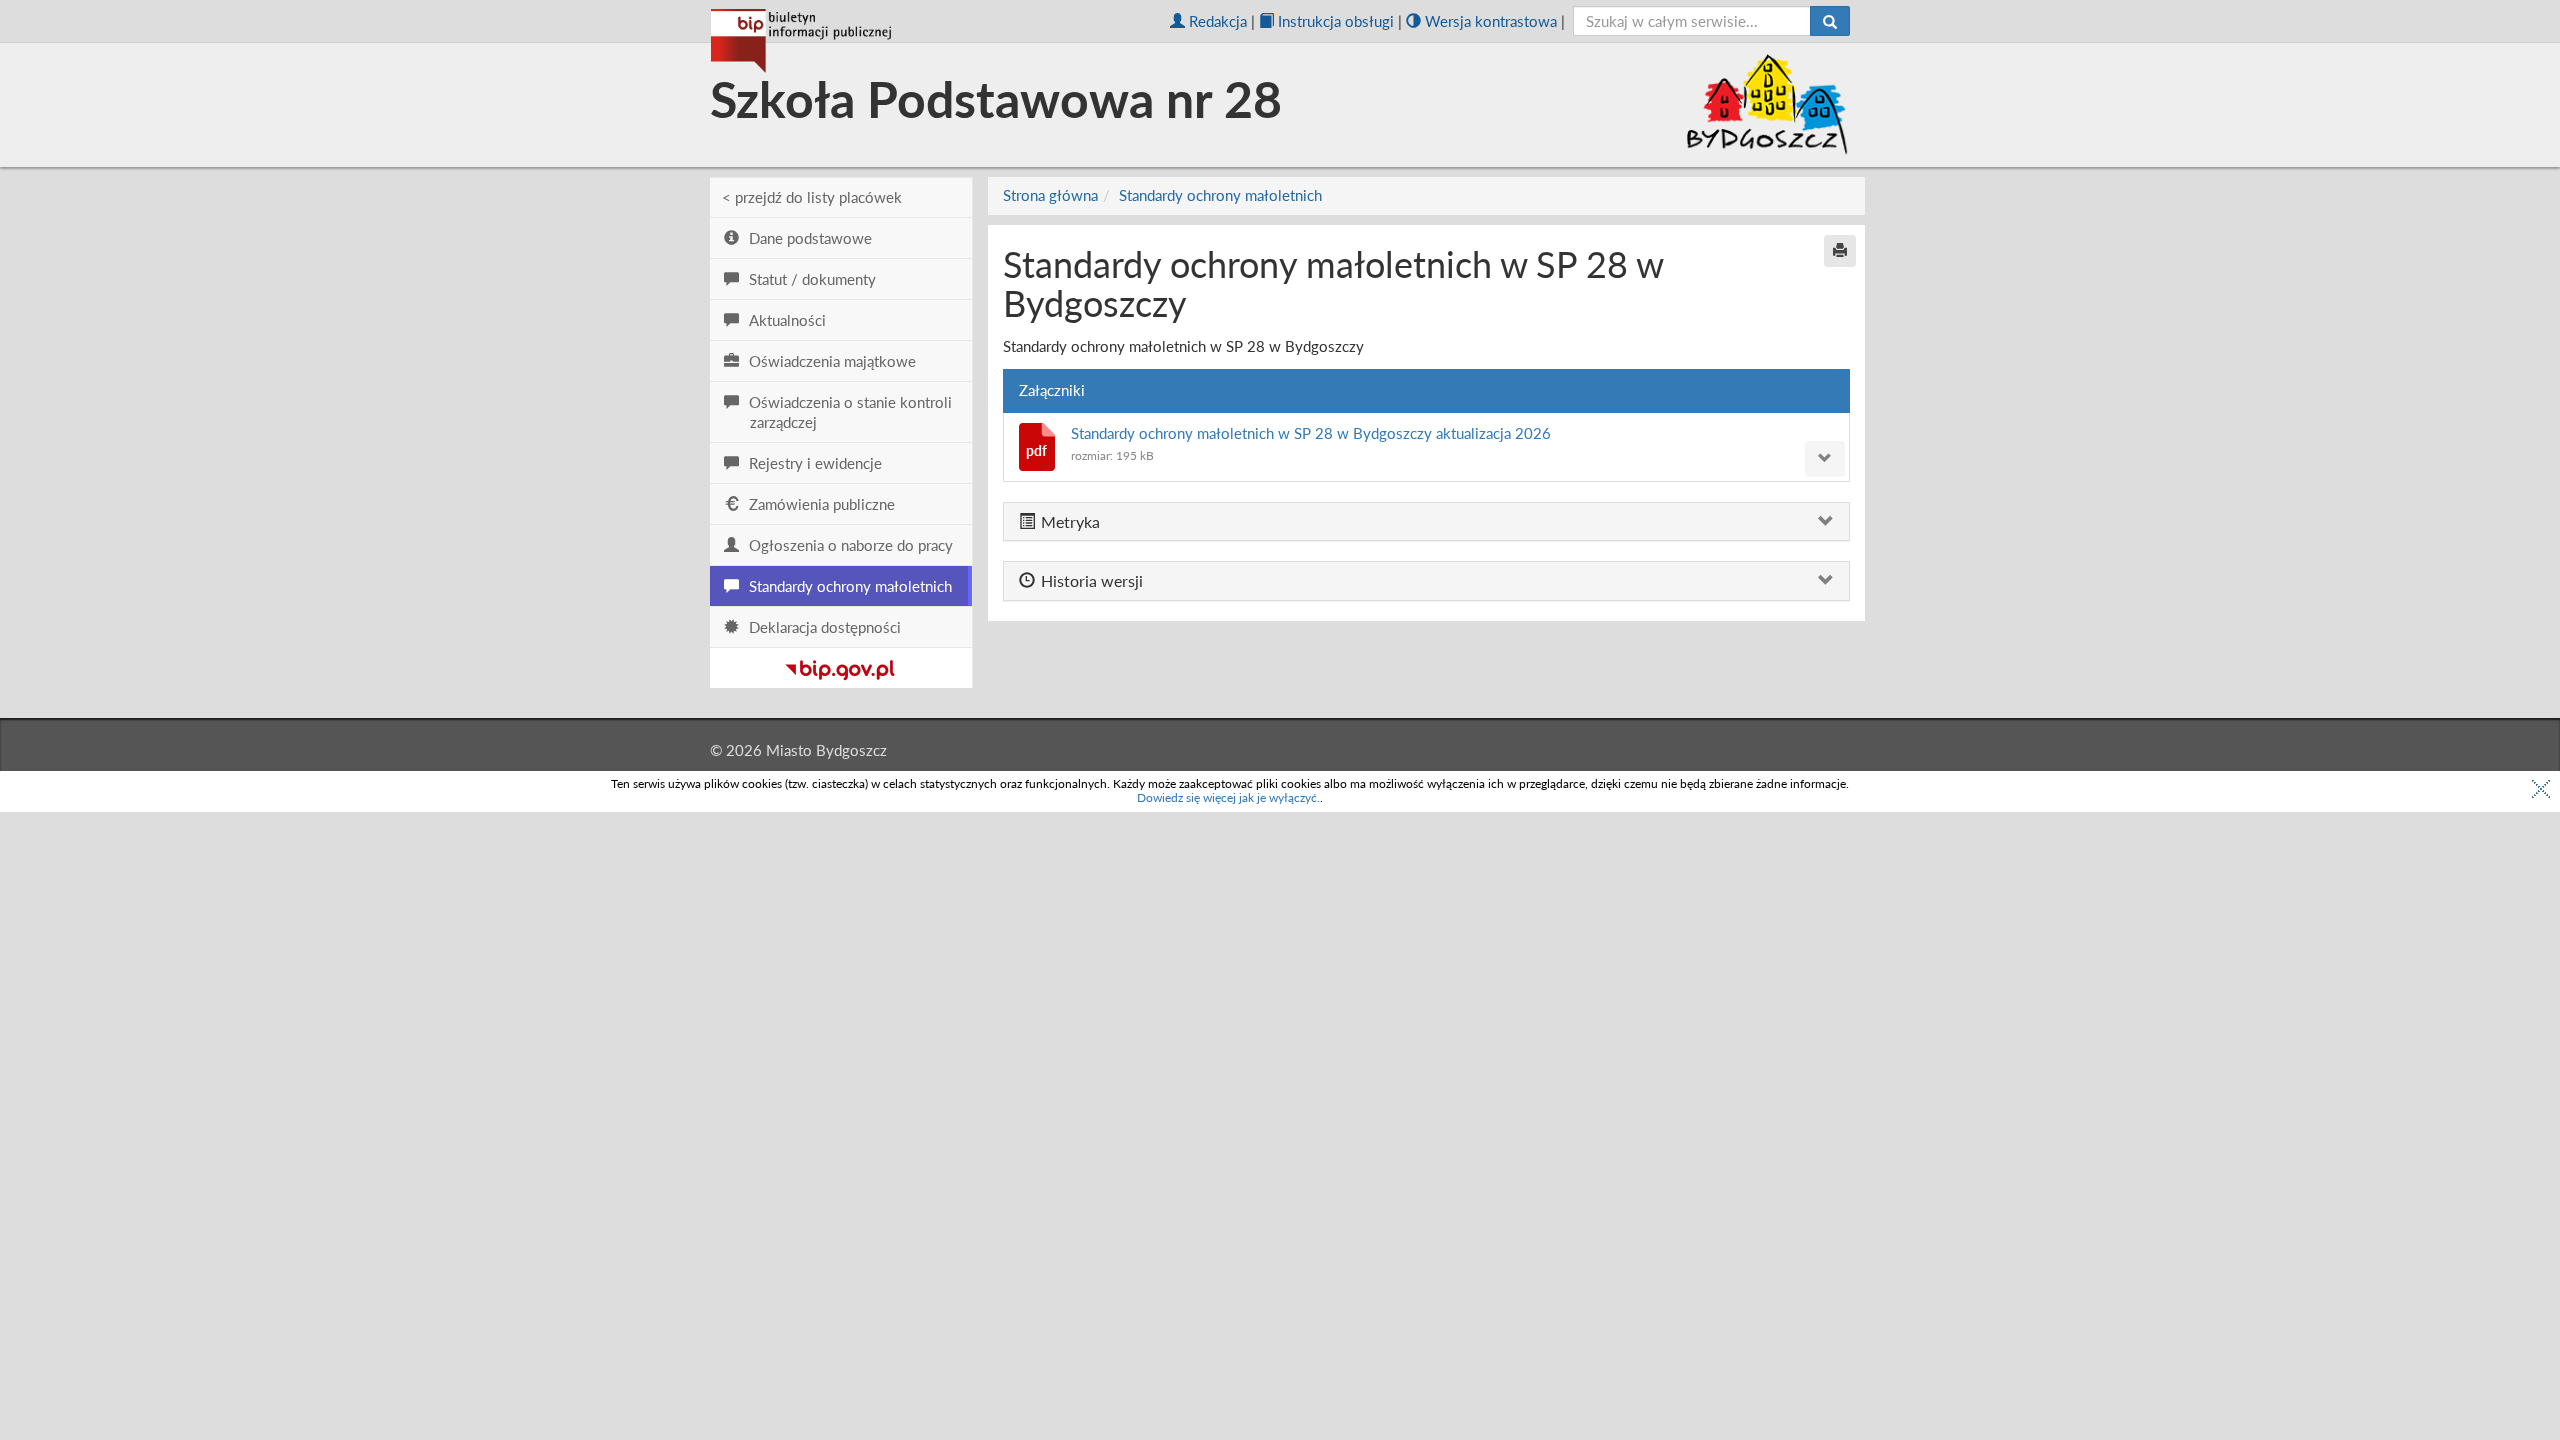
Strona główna (1050, 195)
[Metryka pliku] (1825, 459)
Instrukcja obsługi (1336, 21)
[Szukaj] (1830, 21)
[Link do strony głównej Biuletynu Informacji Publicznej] (840, 666)
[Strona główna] (801, 41)
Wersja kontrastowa (1491, 21)
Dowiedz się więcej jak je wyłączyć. (1228, 797)
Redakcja (1218, 21)
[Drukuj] (1840, 251)
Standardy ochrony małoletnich (1220, 195)
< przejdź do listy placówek (812, 197)
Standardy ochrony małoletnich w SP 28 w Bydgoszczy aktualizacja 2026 (1311, 433)
